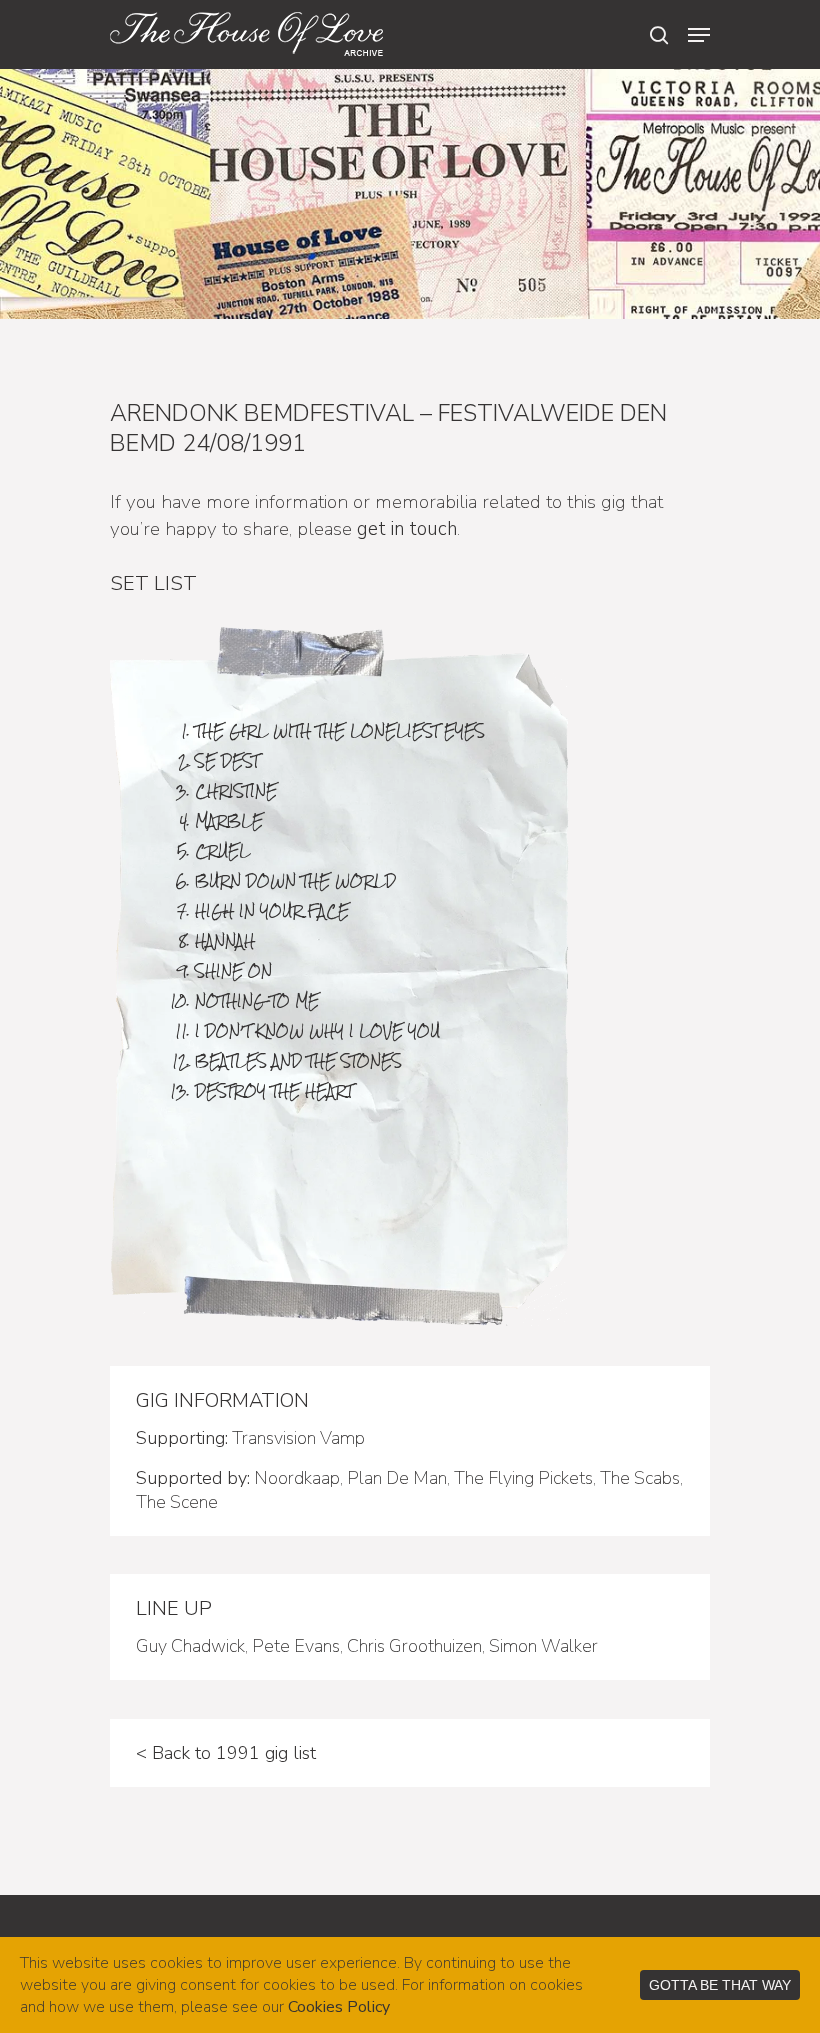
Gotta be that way (720, 1985)
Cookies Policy (339, 2007)
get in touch (407, 529)
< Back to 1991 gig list (226, 1753)
